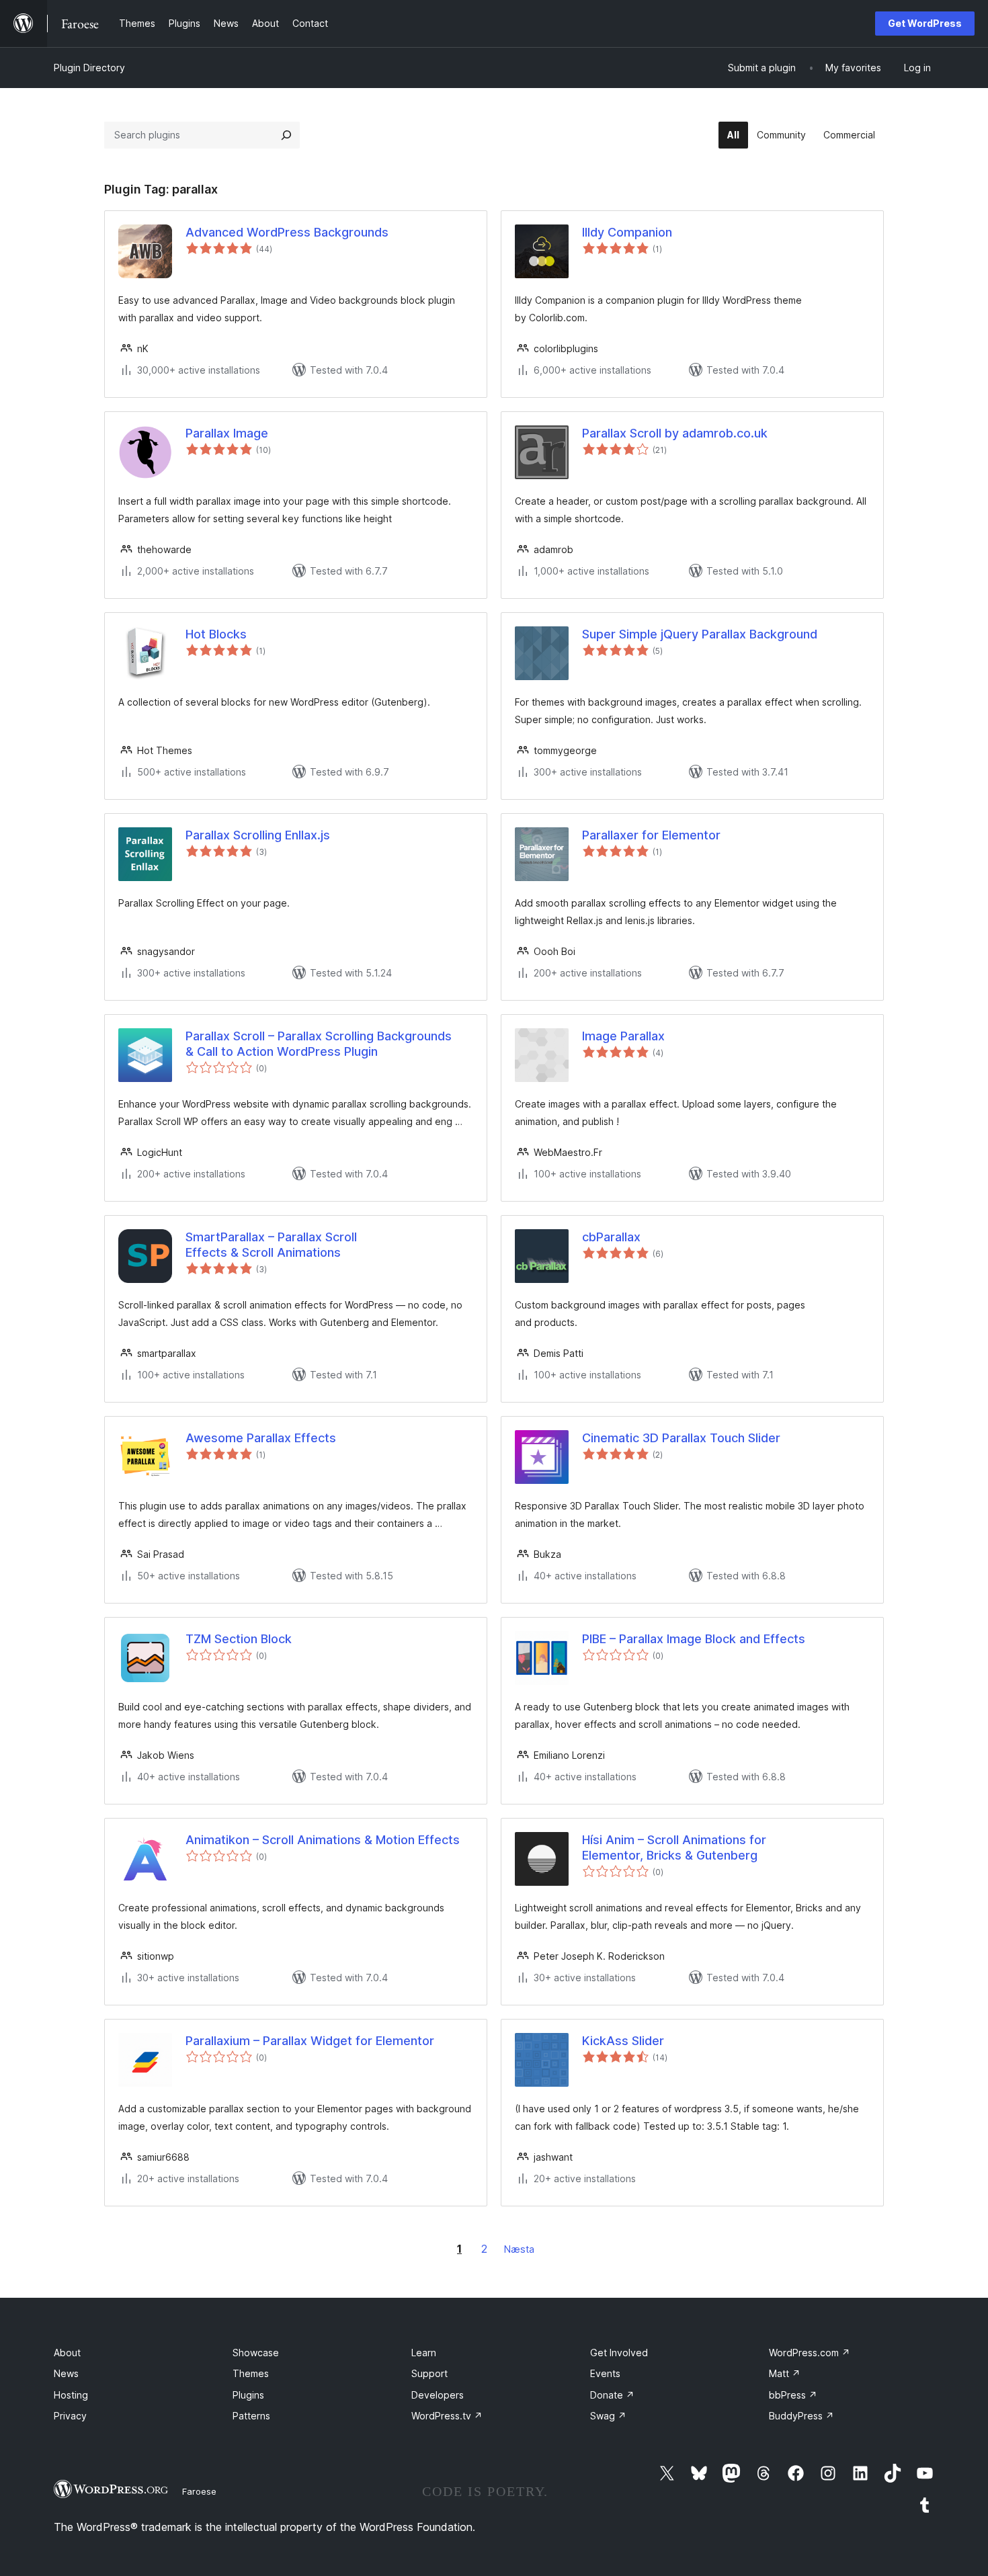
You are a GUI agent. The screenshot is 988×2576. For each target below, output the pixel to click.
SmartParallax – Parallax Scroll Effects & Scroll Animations (271, 1245)
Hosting (71, 2395)
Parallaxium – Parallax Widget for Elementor (310, 2041)
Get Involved (619, 2353)
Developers (438, 2395)
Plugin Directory (89, 68)
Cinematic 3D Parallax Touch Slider (681, 1438)
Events (605, 2373)
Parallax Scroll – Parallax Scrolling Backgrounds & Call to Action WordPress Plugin (319, 1044)
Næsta (519, 2249)
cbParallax (611, 1237)
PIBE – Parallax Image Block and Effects (694, 1639)
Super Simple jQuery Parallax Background (700, 634)
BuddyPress (801, 2416)
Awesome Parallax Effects (261, 1438)
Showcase (256, 2353)
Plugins (248, 2395)
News (66, 2373)
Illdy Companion (627, 232)
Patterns (251, 2416)
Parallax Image (227, 433)
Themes (251, 2373)
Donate (612, 2395)
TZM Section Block (239, 1639)
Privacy (70, 2416)
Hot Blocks (216, 634)
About (67, 2353)
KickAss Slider (623, 2041)
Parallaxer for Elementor (651, 835)
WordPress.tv (447, 2416)
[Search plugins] (286, 135)
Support (429, 2373)
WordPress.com (810, 2353)
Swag (608, 2416)
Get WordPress (925, 23)
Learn (424, 2353)
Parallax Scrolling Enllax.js (258, 835)
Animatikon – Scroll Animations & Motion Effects (323, 1840)
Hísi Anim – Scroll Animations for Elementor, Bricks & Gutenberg (674, 1847)
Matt (785, 2373)
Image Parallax (623, 1036)
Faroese (199, 2491)
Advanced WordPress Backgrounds (287, 232)
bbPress (793, 2395)
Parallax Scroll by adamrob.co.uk (675, 433)
